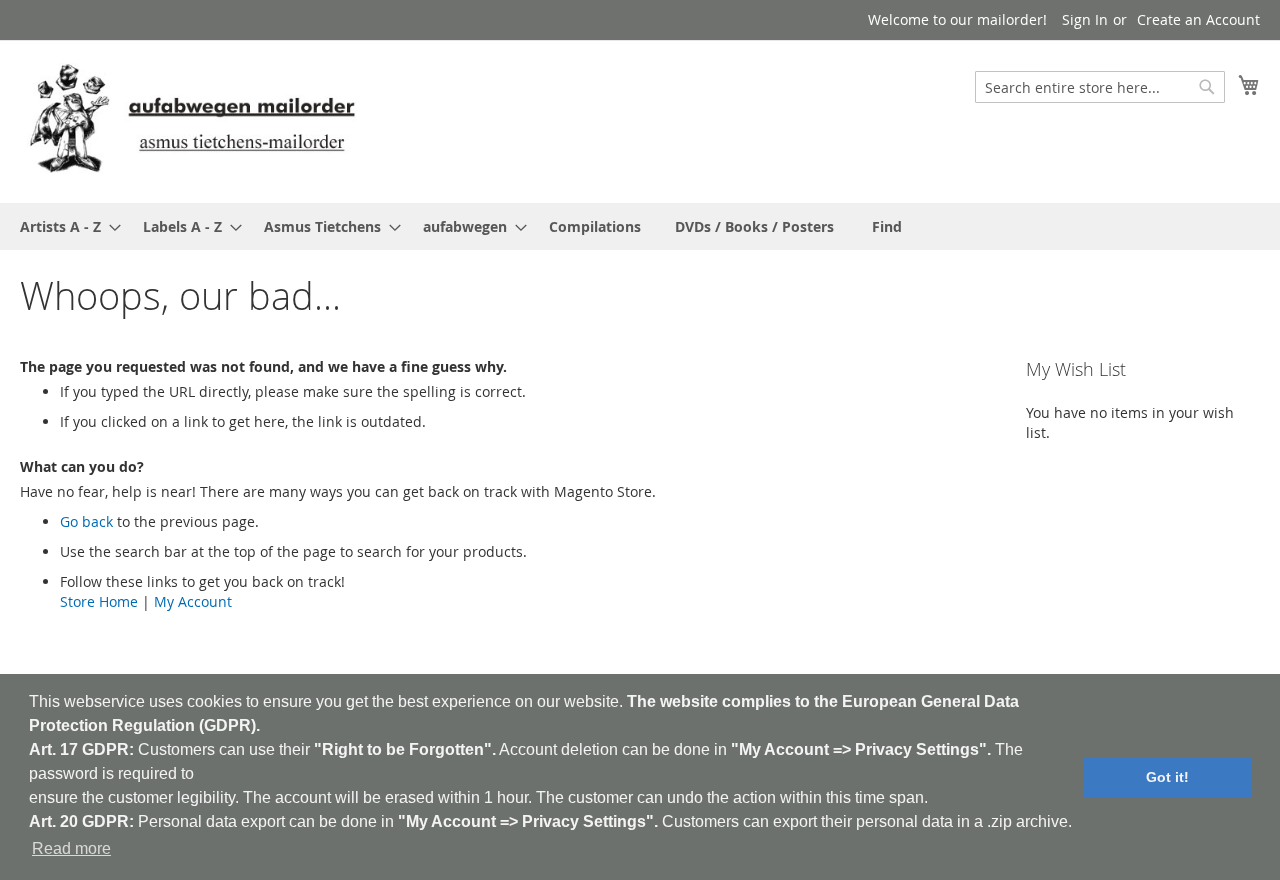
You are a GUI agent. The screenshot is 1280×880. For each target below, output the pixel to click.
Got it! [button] (1167, 777)
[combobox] (1100, 87)
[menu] (640, 226)
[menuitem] (64, 226)
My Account (193, 601)
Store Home (99, 601)
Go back (86, 521)
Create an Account (1198, 19)
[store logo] (192, 120)
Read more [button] (71, 848)
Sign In (1085, 19)
